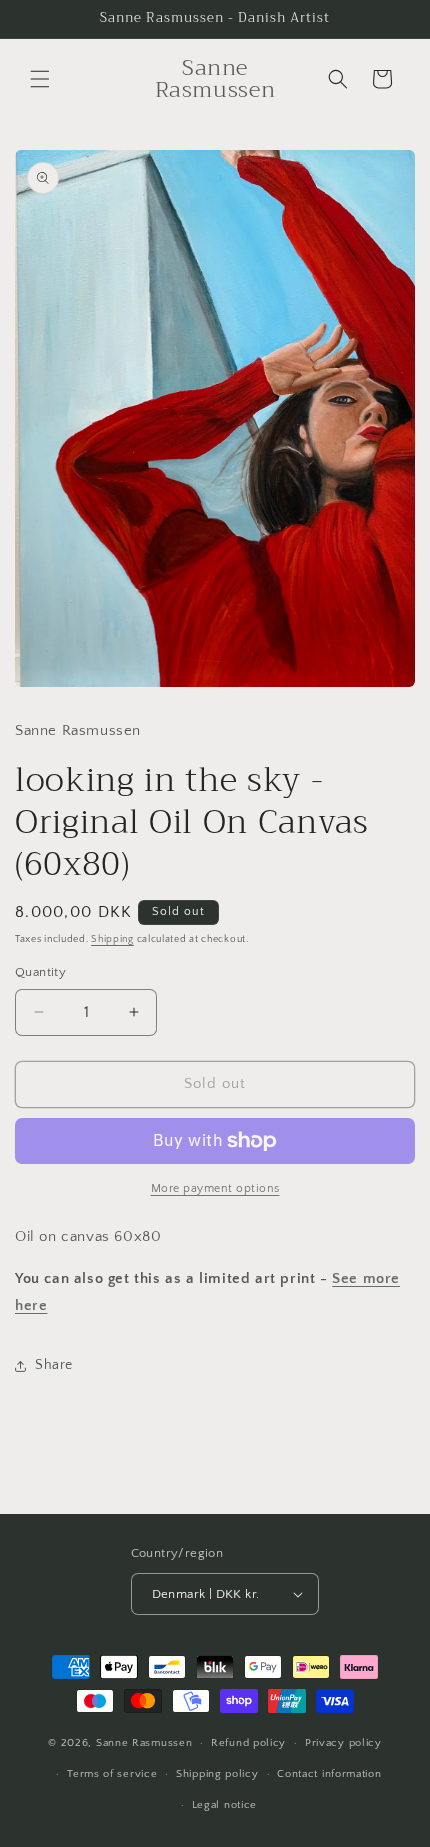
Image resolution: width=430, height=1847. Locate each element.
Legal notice (224, 1805)
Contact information (329, 1774)
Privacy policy (343, 1743)
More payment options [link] (215, 1188)
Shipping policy (217, 1774)
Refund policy (248, 1743)
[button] (40, 79)
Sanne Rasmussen (144, 1743)
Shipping (112, 939)
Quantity (40, 972)
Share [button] (54, 1365)
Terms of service (112, 1774)
